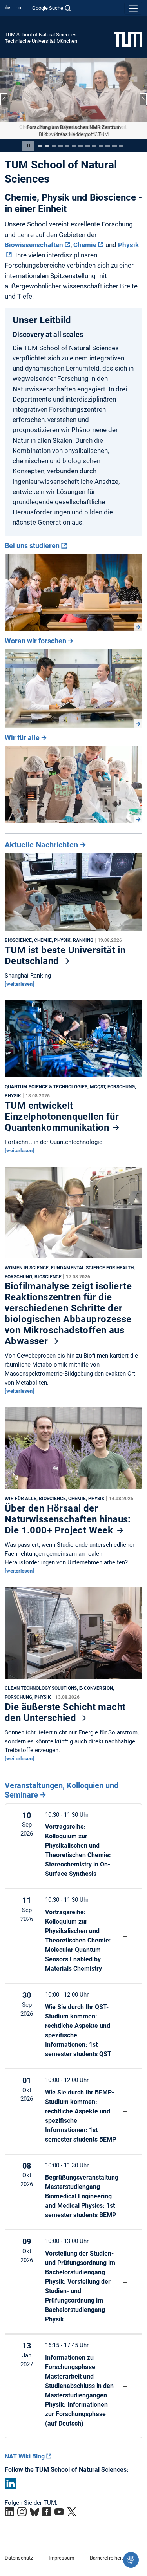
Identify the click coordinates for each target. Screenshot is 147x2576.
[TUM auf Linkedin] (9, 2512)
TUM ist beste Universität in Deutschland (65, 956)
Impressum (61, 2558)
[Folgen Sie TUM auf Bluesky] (34, 2512)
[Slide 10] (101, 146)
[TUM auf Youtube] (59, 2512)
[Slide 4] (61, 146)
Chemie (85, 244)
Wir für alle (22, 737)
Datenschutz (19, 2558)
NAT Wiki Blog (25, 2456)
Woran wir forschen (35, 641)
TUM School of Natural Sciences (41, 35)
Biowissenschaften (34, 244)
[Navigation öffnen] (133, 8)
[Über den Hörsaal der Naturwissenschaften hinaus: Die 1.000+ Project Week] (73, 1450)
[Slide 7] (81, 146)
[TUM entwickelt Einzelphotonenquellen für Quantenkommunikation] (73, 1041)
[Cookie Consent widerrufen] (131, 2560)
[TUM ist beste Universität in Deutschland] (73, 894)
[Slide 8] (88, 146)
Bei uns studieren (32, 545)
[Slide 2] (47, 146)
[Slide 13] (121, 146)
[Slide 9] (94, 146)
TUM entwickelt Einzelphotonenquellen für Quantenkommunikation (62, 1117)
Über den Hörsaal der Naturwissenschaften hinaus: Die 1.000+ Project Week (68, 1519)
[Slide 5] (67, 146)
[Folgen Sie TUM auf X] (72, 2512)
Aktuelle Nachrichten (41, 845)
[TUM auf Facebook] (47, 2512)
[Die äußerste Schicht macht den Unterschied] (73, 1635)
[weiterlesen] (19, 984)
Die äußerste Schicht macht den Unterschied (65, 1712)
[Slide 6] (74, 146)
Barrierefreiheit (106, 2558)
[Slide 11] (108, 146)
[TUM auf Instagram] (22, 2512)
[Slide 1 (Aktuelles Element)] (40, 146)
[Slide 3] (54, 146)
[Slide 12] (114, 146)
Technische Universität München (41, 41)
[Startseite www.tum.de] (128, 39)
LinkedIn (11, 2484)
